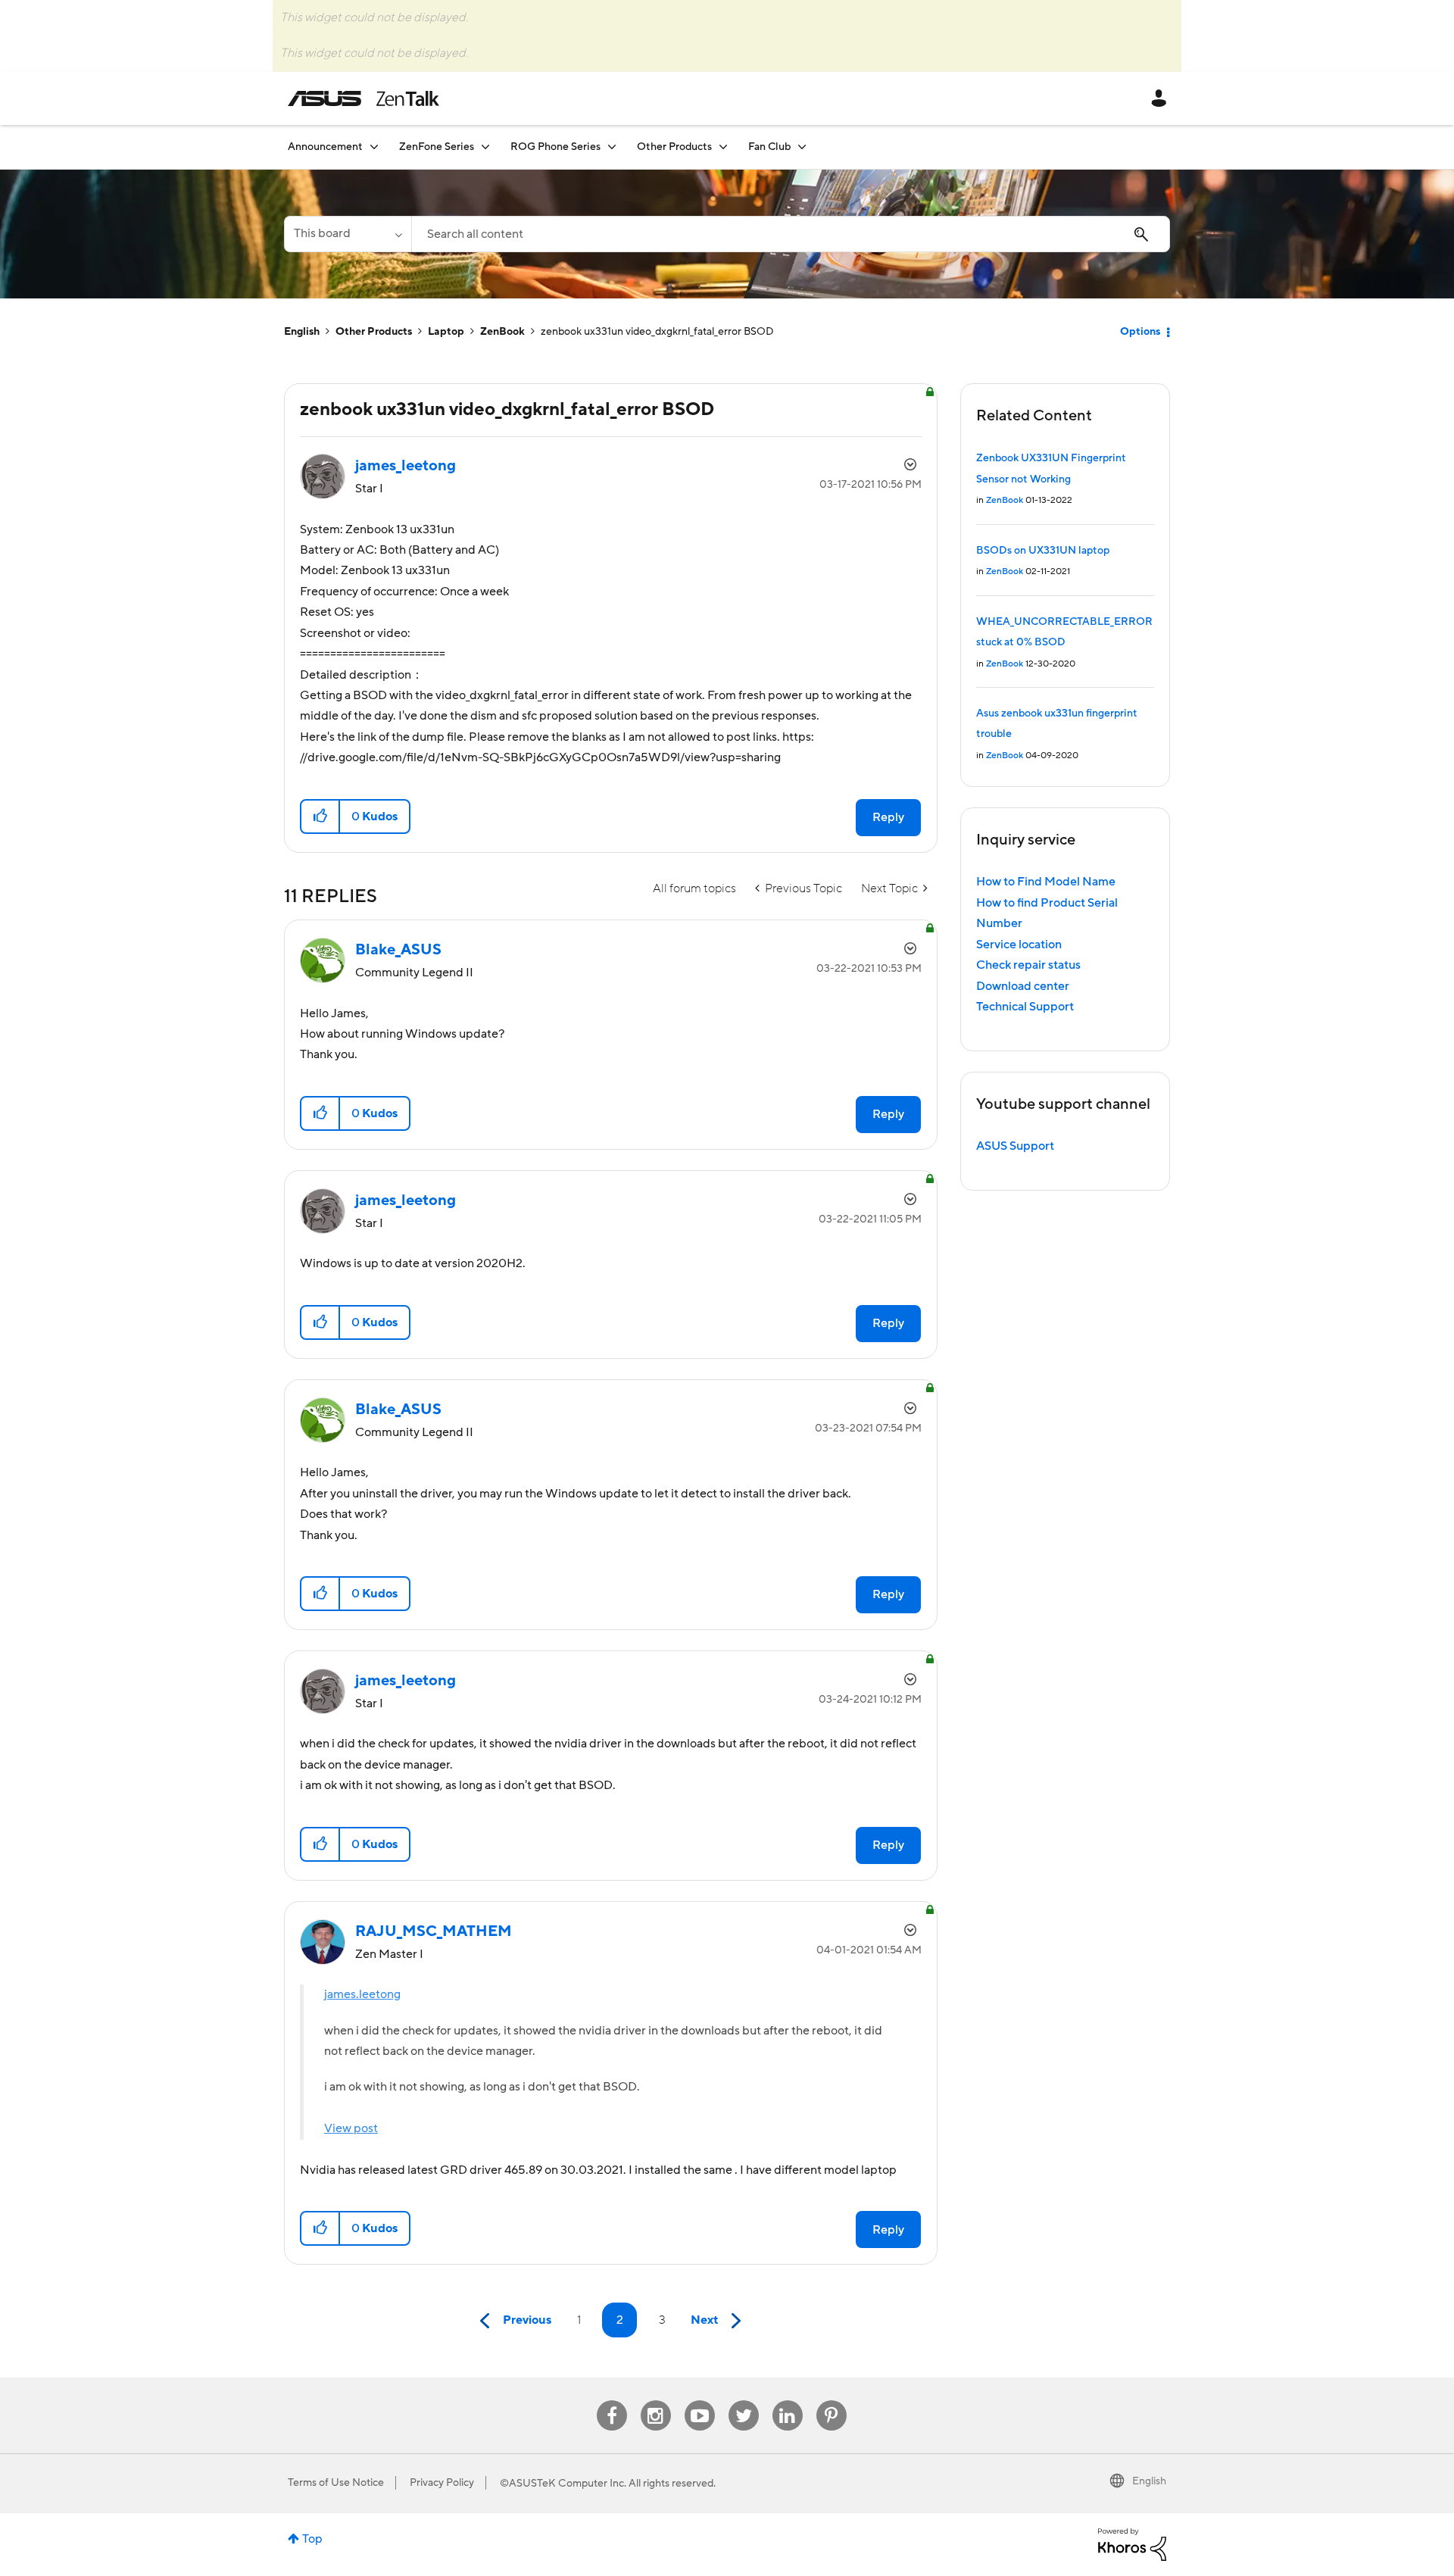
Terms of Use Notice (336, 2483)
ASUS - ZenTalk (363, 98)
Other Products (374, 332)
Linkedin (788, 2401)
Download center (1023, 986)
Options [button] (1140, 332)
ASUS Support (1015, 1146)
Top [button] (312, 2539)
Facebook (612, 2401)
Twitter (743, 2401)
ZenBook (502, 332)
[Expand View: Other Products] (723, 147)
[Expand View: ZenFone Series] (485, 147)
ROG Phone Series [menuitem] (555, 147)
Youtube (700, 2401)
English (302, 332)
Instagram (655, 2401)
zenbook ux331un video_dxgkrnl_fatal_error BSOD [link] (657, 332)
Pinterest (832, 2401)
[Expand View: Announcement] (374, 147)
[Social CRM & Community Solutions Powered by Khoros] (1132, 2543)
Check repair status (1028, 965)
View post (351, 2128)
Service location (1019, 945)
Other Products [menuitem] (674, 147)
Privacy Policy (442, 2483)
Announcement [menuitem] (325, 147)
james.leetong (362, 1994)
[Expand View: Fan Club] (802, 147)
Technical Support (1025, 1007)
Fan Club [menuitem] (769, 147)
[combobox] (791, 234)
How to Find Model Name (1046, 882)
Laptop (446, 332)
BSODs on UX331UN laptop (1043, 551)
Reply (888, 817)
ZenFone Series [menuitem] (437, 147)
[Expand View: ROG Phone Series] (612, 147)
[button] (321, 817)
